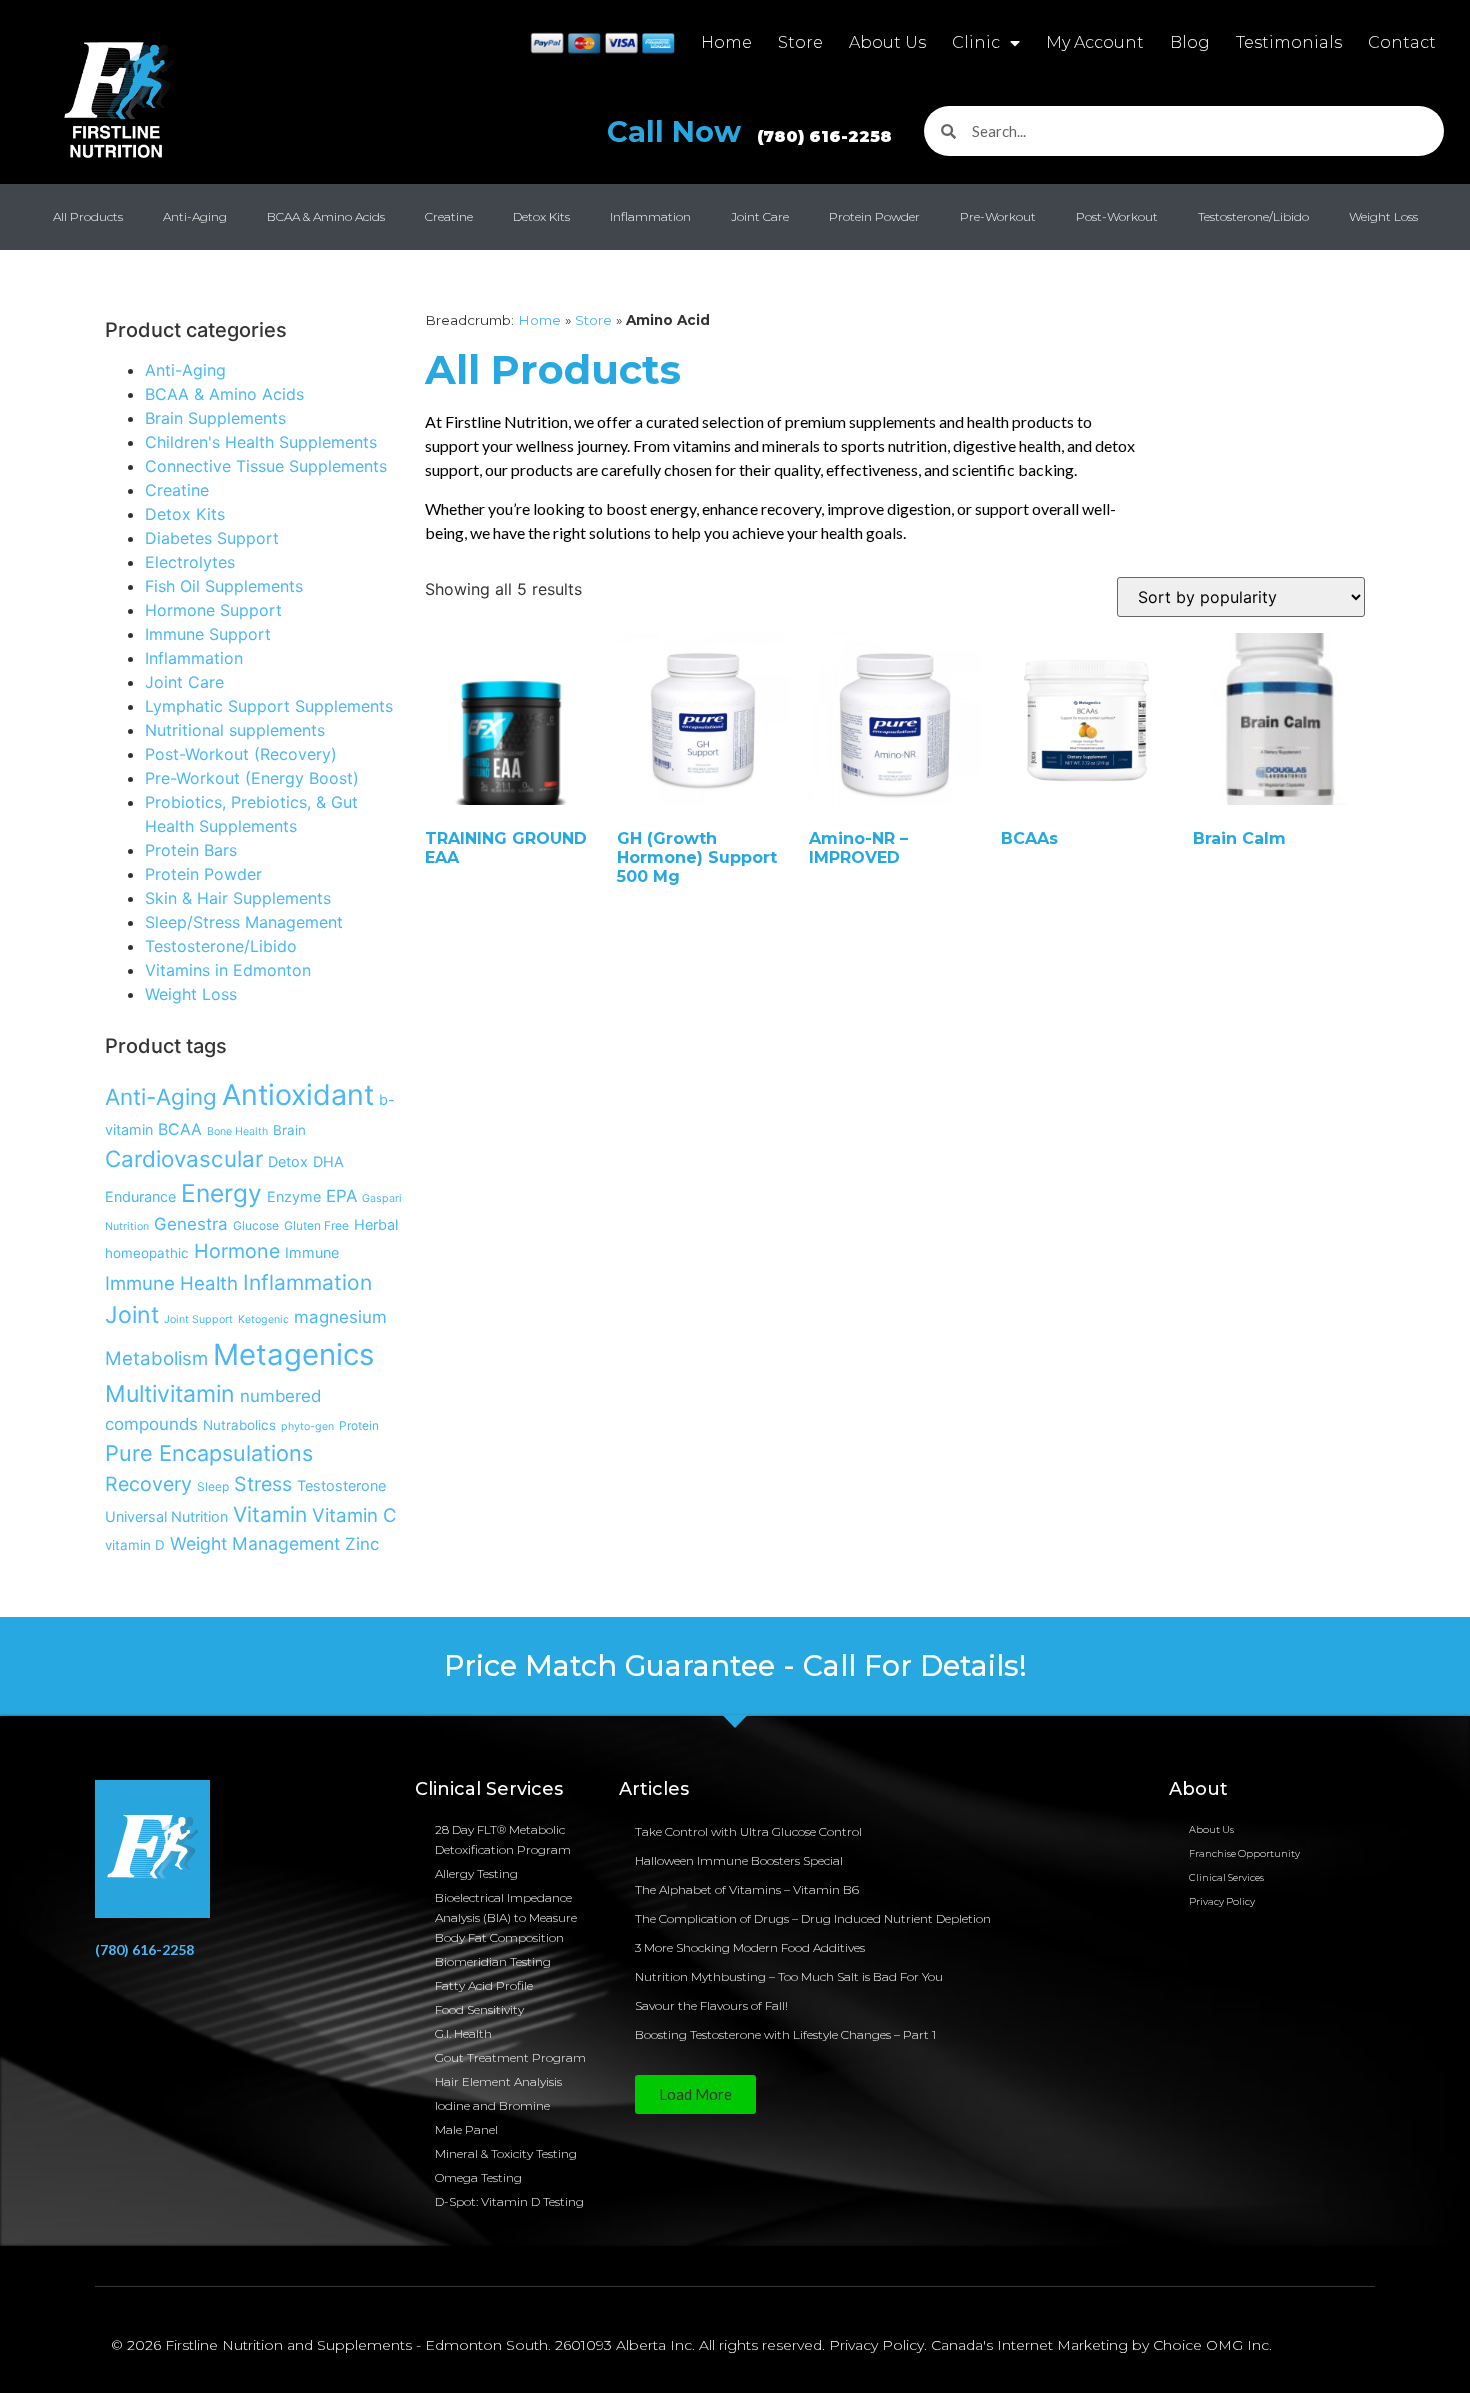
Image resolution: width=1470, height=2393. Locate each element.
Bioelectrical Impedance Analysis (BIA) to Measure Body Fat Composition (506, 1917)
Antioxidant (298, 1094)
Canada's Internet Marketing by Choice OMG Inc (1100, 2345)
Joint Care (760, 216)
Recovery (148, 1484)
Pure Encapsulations (209, 1453)
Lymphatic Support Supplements (269, 706)
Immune (312, 1252)
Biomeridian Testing (493, 1961)
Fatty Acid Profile (484, 1985)
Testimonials (1289, 42)
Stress (263, 1484)
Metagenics (293, 1354)
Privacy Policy (1222, 1901)
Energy (221, 1193)
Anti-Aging (195, 216)
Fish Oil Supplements (224, 586)
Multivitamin (170, 1394)
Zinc (362, 1544)
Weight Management (255, 1543)
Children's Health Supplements (261, 442)
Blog (1190, 42)
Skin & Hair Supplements (238, 898)
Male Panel (466, 2129)
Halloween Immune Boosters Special (739, 1860)
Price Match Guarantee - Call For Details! (735, 1665)
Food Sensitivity (479, 2009)
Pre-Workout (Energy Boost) (252, 778)
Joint (132, 1315)
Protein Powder (874, 216)
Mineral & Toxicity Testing (506, 2153)
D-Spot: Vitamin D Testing (509, 2201)
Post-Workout (1117, 216)
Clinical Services (1226, 1877)
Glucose (256, 1225)
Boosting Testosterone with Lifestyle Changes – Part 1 (785, 2034)
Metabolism (156, 1358)
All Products (88, 216)
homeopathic (147, 1253)
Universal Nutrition (166, 1516)
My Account (1095, 42)
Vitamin (270, 1514)
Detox (288, 1161)
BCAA (180, 1129)
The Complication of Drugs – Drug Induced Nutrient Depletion (813, 1918)
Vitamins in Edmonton (228, 970)
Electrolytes (190, 562)
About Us (887, 42)
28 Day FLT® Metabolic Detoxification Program (503, 1839)
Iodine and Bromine (492, 2105)
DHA (328, 1161)
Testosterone (341, 1485)
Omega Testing (478, 2177)
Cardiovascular (184, 1158)
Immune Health (171, 1283)
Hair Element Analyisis (498, 2081)
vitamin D (135, 1545)
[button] (695, 2094)
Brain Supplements (215, 418)
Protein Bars (191, 850)
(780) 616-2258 (144, 1949)
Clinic (976, 42)
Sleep (213, 1486)
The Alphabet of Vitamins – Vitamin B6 (747, 1889)
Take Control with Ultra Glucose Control (748, 1831)
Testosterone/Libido (1253, 216)
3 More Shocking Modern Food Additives (750, 1947)
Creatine (449, 216)
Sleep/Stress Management (244, 922)
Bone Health (237, 1131)
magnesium (340, 1317)
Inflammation (650, 216)
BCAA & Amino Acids (326, 216)
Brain (289, 1130)
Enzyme (294, 1196)
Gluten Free (316, 1225)
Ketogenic (263, 1319)
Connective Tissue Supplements (266, 466)
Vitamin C (354, 1515)
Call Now (749, 131)
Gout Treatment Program (510, 2057)
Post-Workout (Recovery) (241, 754)
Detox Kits (541, 216)
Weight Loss (1383, 216)
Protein (359, 1425)
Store (800, 42)
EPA (341, 1196)
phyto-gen (307, 1426)
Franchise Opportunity (1244, 1853)
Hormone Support (213, 610)
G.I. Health (463, 2033)
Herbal (376, 1224)
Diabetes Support (212, 538)
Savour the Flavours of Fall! (711, 2005)
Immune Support (208, 634)
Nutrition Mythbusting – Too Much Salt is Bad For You (789, 1976)
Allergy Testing (476, 1873)
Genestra (191, 1224)
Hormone (237, 1251)
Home (726, 42)
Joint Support (198, 1319)
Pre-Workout (998, 216)
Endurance (140, 1196)
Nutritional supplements (235, 730)
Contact (1402, 42)
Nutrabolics (239, 1425)
